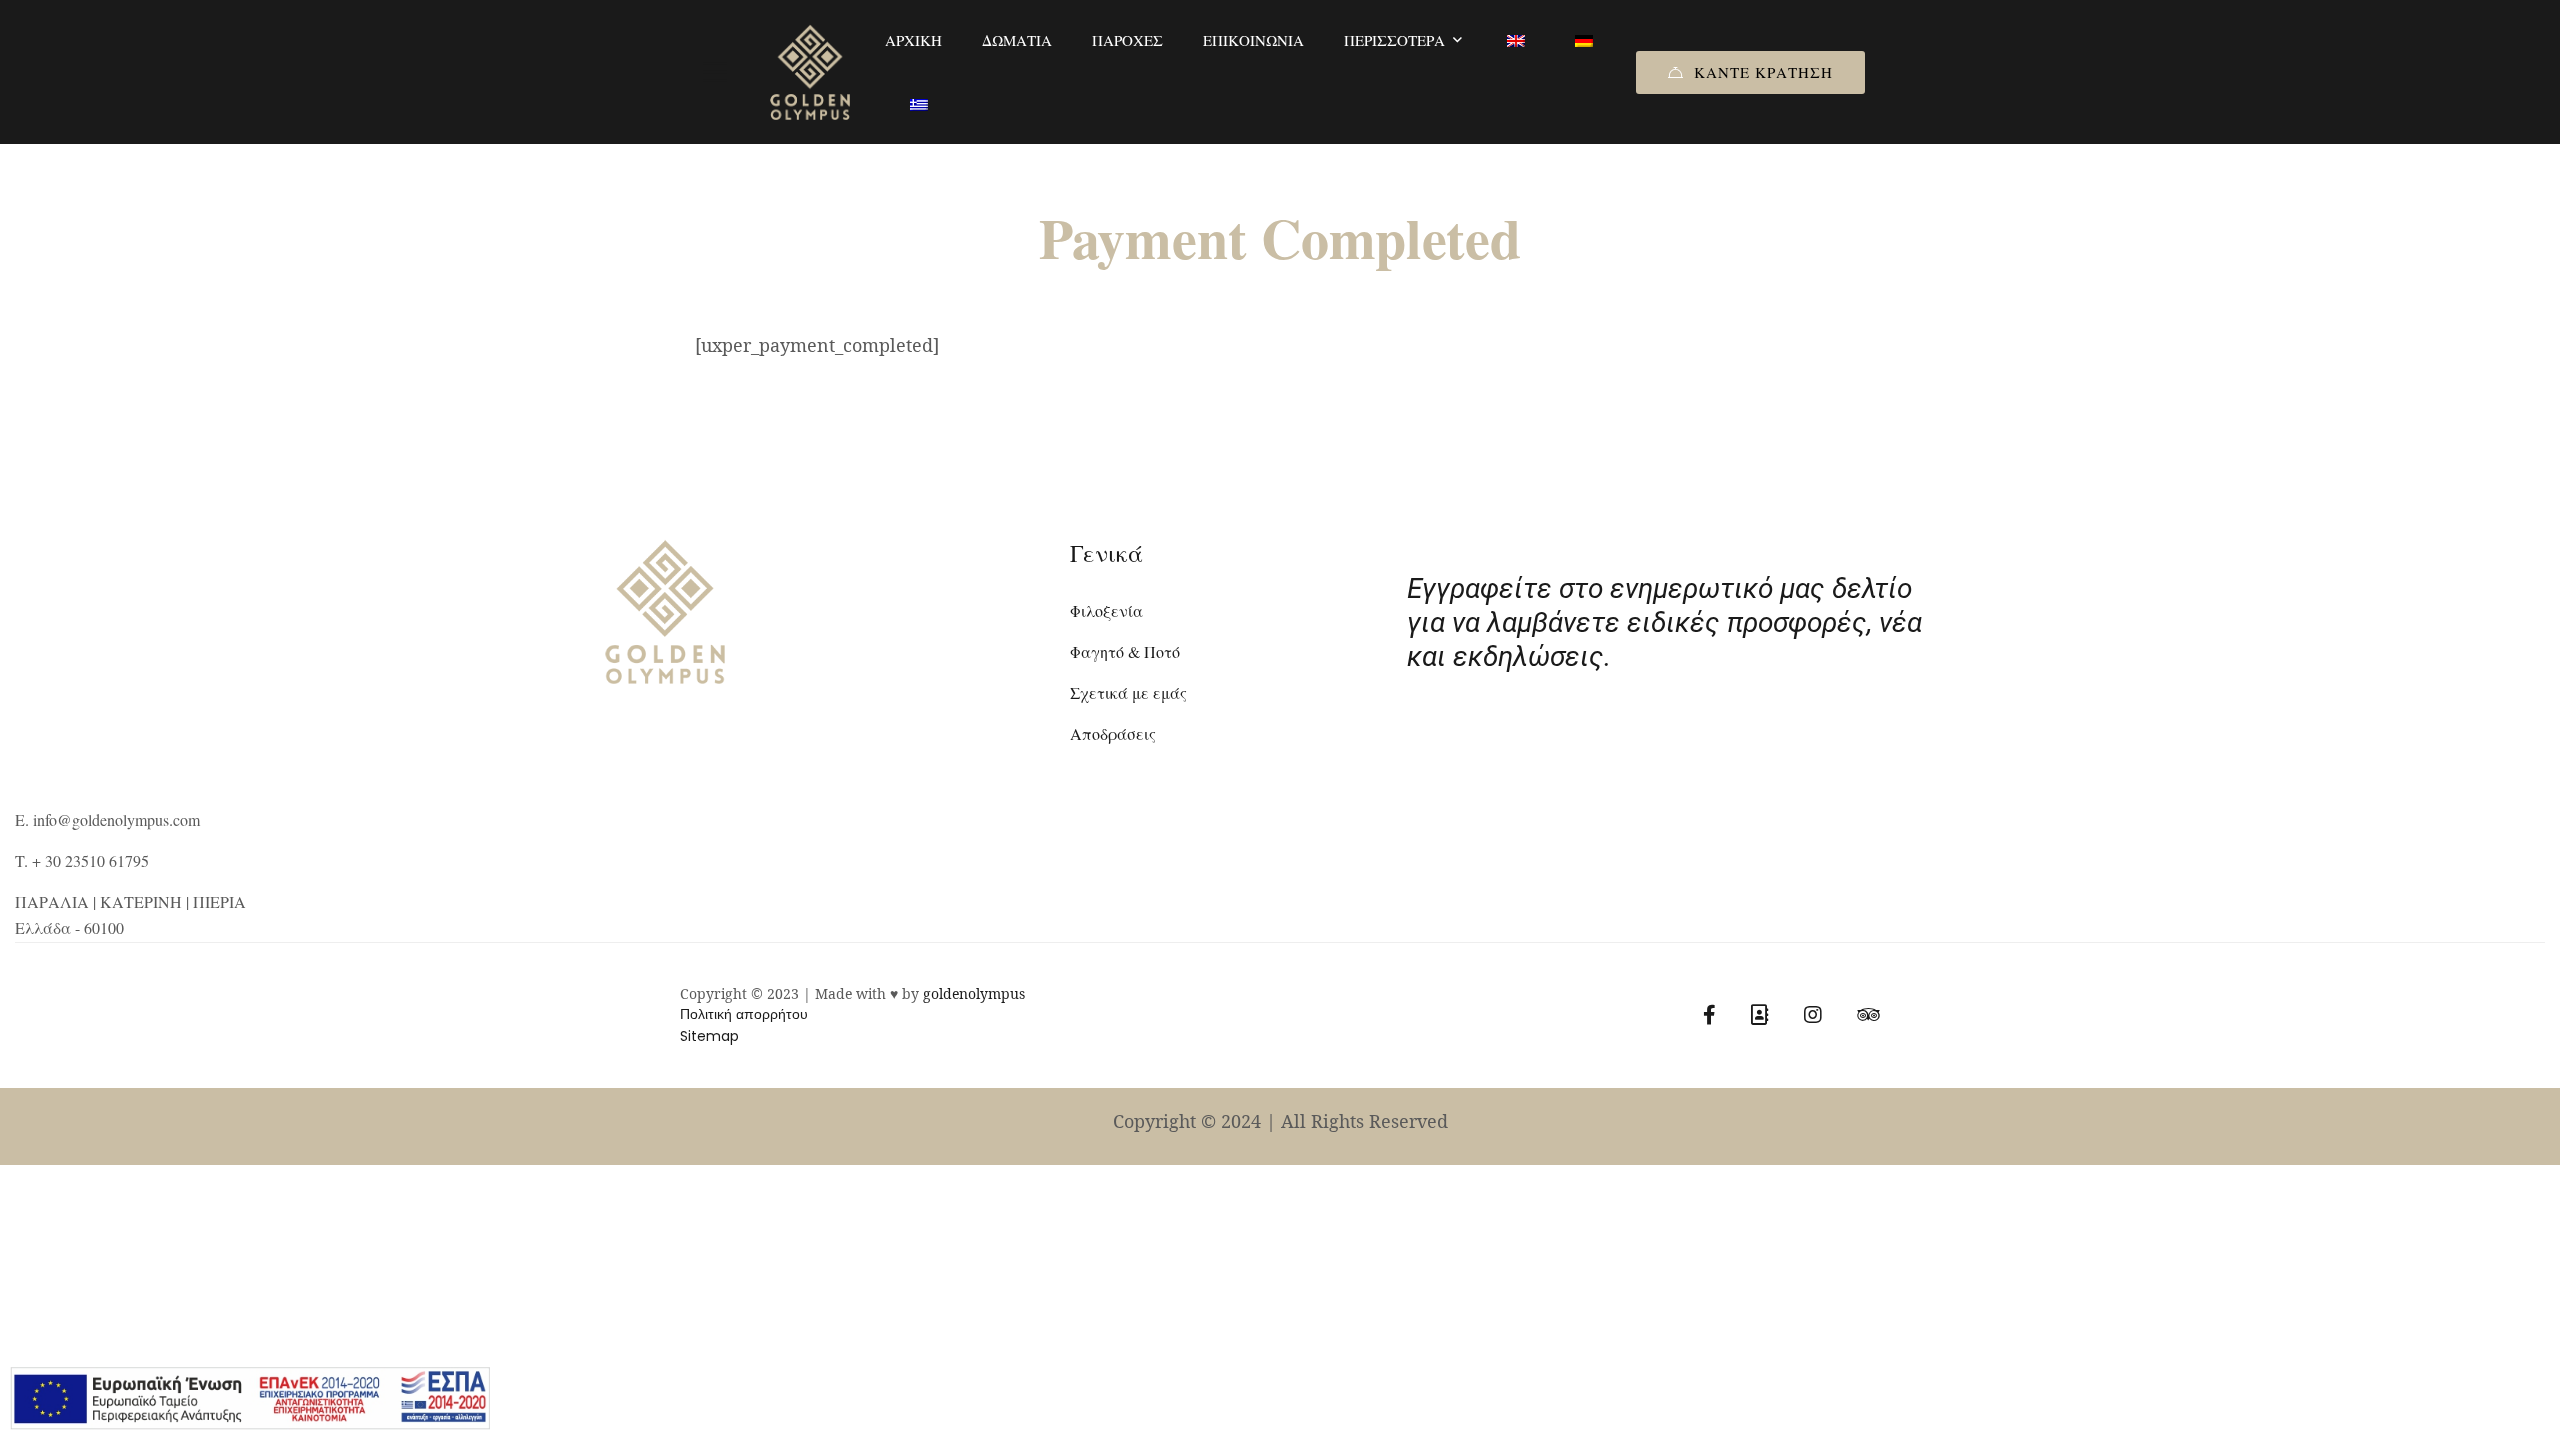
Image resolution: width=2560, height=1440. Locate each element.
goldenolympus (974, 993)
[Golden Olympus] (810, 72)
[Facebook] (1709, 1015)
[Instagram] (1813, 1015)
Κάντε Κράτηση (1763, 72)
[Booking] (1760, 1015)
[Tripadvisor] (1868, 1015)
